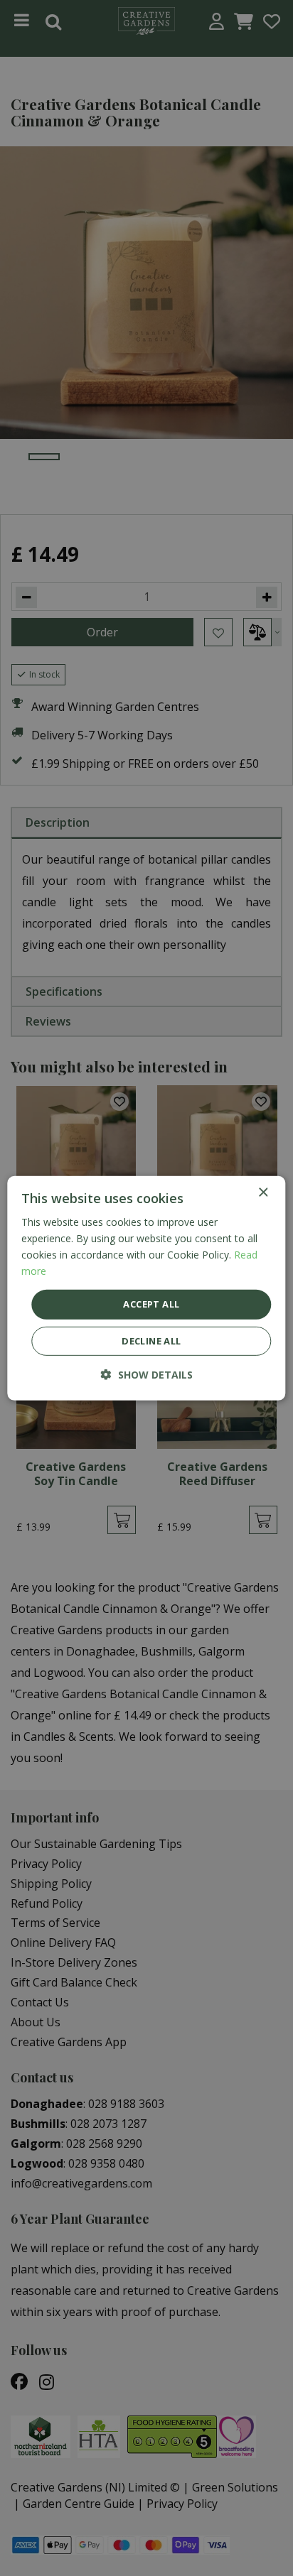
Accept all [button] (151, 1304)
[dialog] (146, 1288)
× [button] (263, 1192)
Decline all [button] (151, 1341)
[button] (147, 1375)
